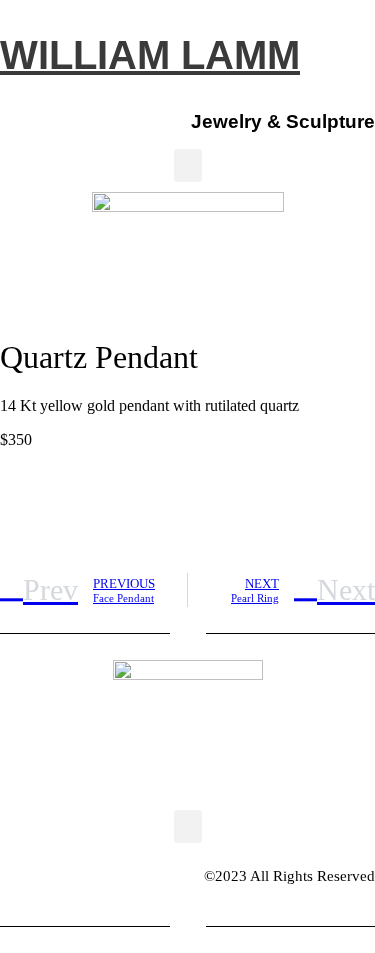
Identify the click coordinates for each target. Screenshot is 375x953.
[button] (188, 165)
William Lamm (150, 55)
